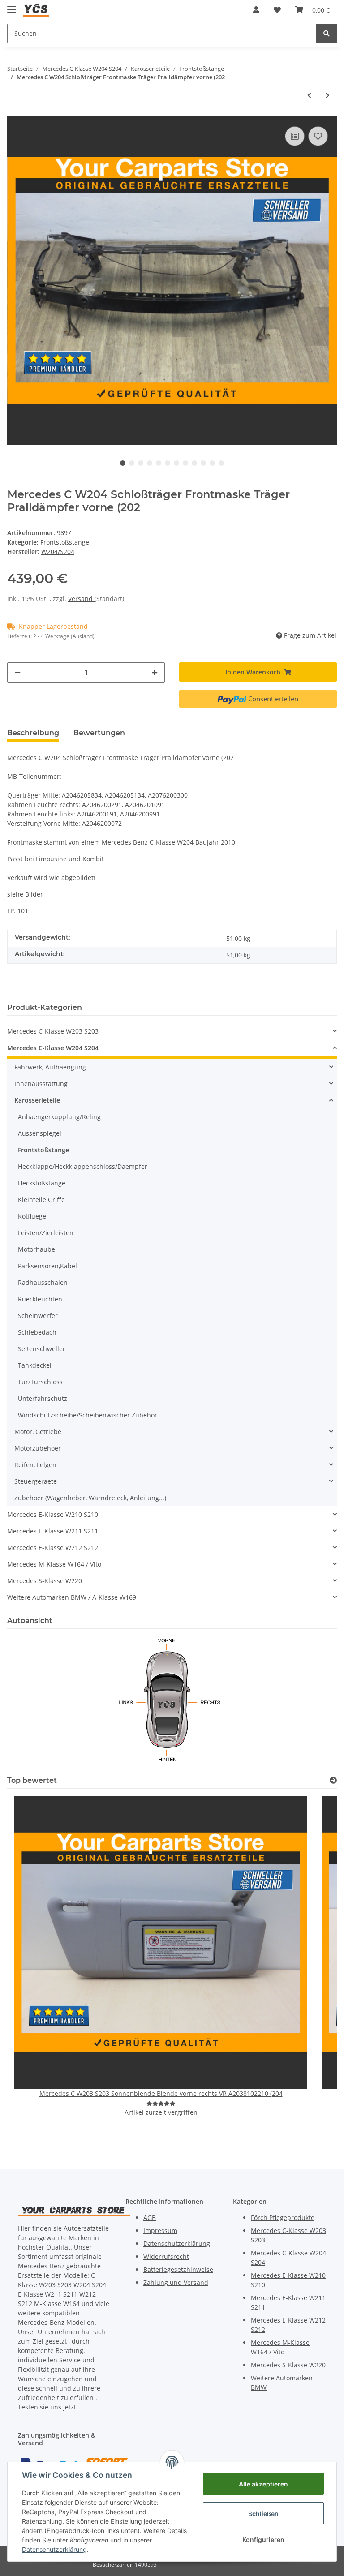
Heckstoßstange (42, 1183)
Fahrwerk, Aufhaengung (50, 1067)
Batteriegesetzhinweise (178, 2269)
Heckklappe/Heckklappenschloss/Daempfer (83, 1166)
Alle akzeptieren (263, 2484)
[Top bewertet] (333, 1780)
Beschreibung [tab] (33, 733)
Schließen (263, 2514)
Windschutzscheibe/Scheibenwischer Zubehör (88, 1415)
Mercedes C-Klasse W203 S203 (53, 1031)
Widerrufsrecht (166, 2256)
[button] (256, 10)
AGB (150, 2218)
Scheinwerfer (38, 1316)
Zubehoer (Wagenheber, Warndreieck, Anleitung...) (90, 1498)
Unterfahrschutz (43, 1398)
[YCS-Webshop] (36, 10)
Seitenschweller (42, 1349)
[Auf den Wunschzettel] (318, 136)
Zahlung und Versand (176, 2282)
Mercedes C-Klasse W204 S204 (53, 1048)
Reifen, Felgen (35, 1465)
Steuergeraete (36, 1481)
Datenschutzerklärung (177, 2243)
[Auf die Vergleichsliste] (295, 136)
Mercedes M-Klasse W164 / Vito (54, 1564)
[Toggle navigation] (12, 6)
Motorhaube (37, 1249)
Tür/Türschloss (40, 1382)
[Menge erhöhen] (155, 672)
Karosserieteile (37, 1100)
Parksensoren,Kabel (47, 1266)
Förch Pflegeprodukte (283, 2218)
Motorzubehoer (38, 1448)
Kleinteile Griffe (41, 1200)
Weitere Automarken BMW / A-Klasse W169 (72, 1597)
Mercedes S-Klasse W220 (45, 1581)
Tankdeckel (35, 1365)
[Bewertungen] (161, 2103)
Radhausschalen (43, 1282)
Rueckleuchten (40, 1299)
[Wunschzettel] (277, 10)
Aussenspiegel (40, 1133)
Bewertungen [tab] (99, 733)
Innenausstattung (41, 1084)
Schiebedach (37, 1332)
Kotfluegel (33, 1216)
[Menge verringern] (17, 672)
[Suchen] (327, 33)
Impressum (160, 2230)
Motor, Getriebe (38, 1432)
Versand (81, 599)
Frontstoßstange (65, 542)
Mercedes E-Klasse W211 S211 (53, 1531)
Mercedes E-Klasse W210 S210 (53, 1514)
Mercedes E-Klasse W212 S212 (53, 1548)
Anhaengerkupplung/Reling (59, 1117)
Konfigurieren (263, 2540)
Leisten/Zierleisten (46, 1233)
